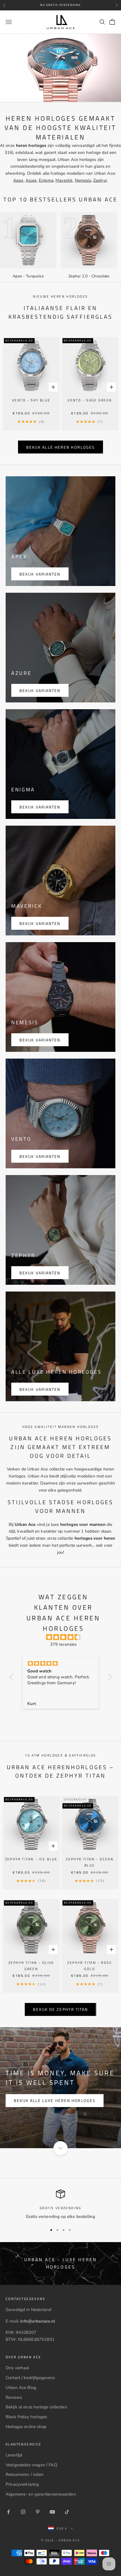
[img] (63, 1637)
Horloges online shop (26, 2427)
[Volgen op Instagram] (23, 2512)
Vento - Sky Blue (31, 400)
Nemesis (83, 180)
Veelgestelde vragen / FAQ (32, 2465)
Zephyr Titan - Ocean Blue (90, 1862)
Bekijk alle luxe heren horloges (55, 2100)
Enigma (46, 180)
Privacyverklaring (22, 2484)
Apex (18, 180)
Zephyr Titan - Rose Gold (90, 1966)
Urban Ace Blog (21, 2388)
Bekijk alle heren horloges (61, 447)
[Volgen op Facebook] (8, 2512)
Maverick (64, 180)
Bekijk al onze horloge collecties (36, 2407)
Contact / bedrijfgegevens (30, 2378)
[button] (13, 1677)
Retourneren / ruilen (25, 2474)
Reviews (14, 2397)
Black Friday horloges (26, 2417)
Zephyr (100, 180)
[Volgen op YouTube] (52, 2512)
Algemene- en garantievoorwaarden (41, 2494)
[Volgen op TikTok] (67, 2512)
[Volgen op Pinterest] (38, 2512)
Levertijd (14, 2455)
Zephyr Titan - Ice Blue (31, 1859)
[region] (60, 2205)
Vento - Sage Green (90, 400)
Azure (31, 180)
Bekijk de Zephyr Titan (60, 2009)
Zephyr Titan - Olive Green (31, 1966)
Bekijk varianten (40, 574)
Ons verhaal (17, 2368)
